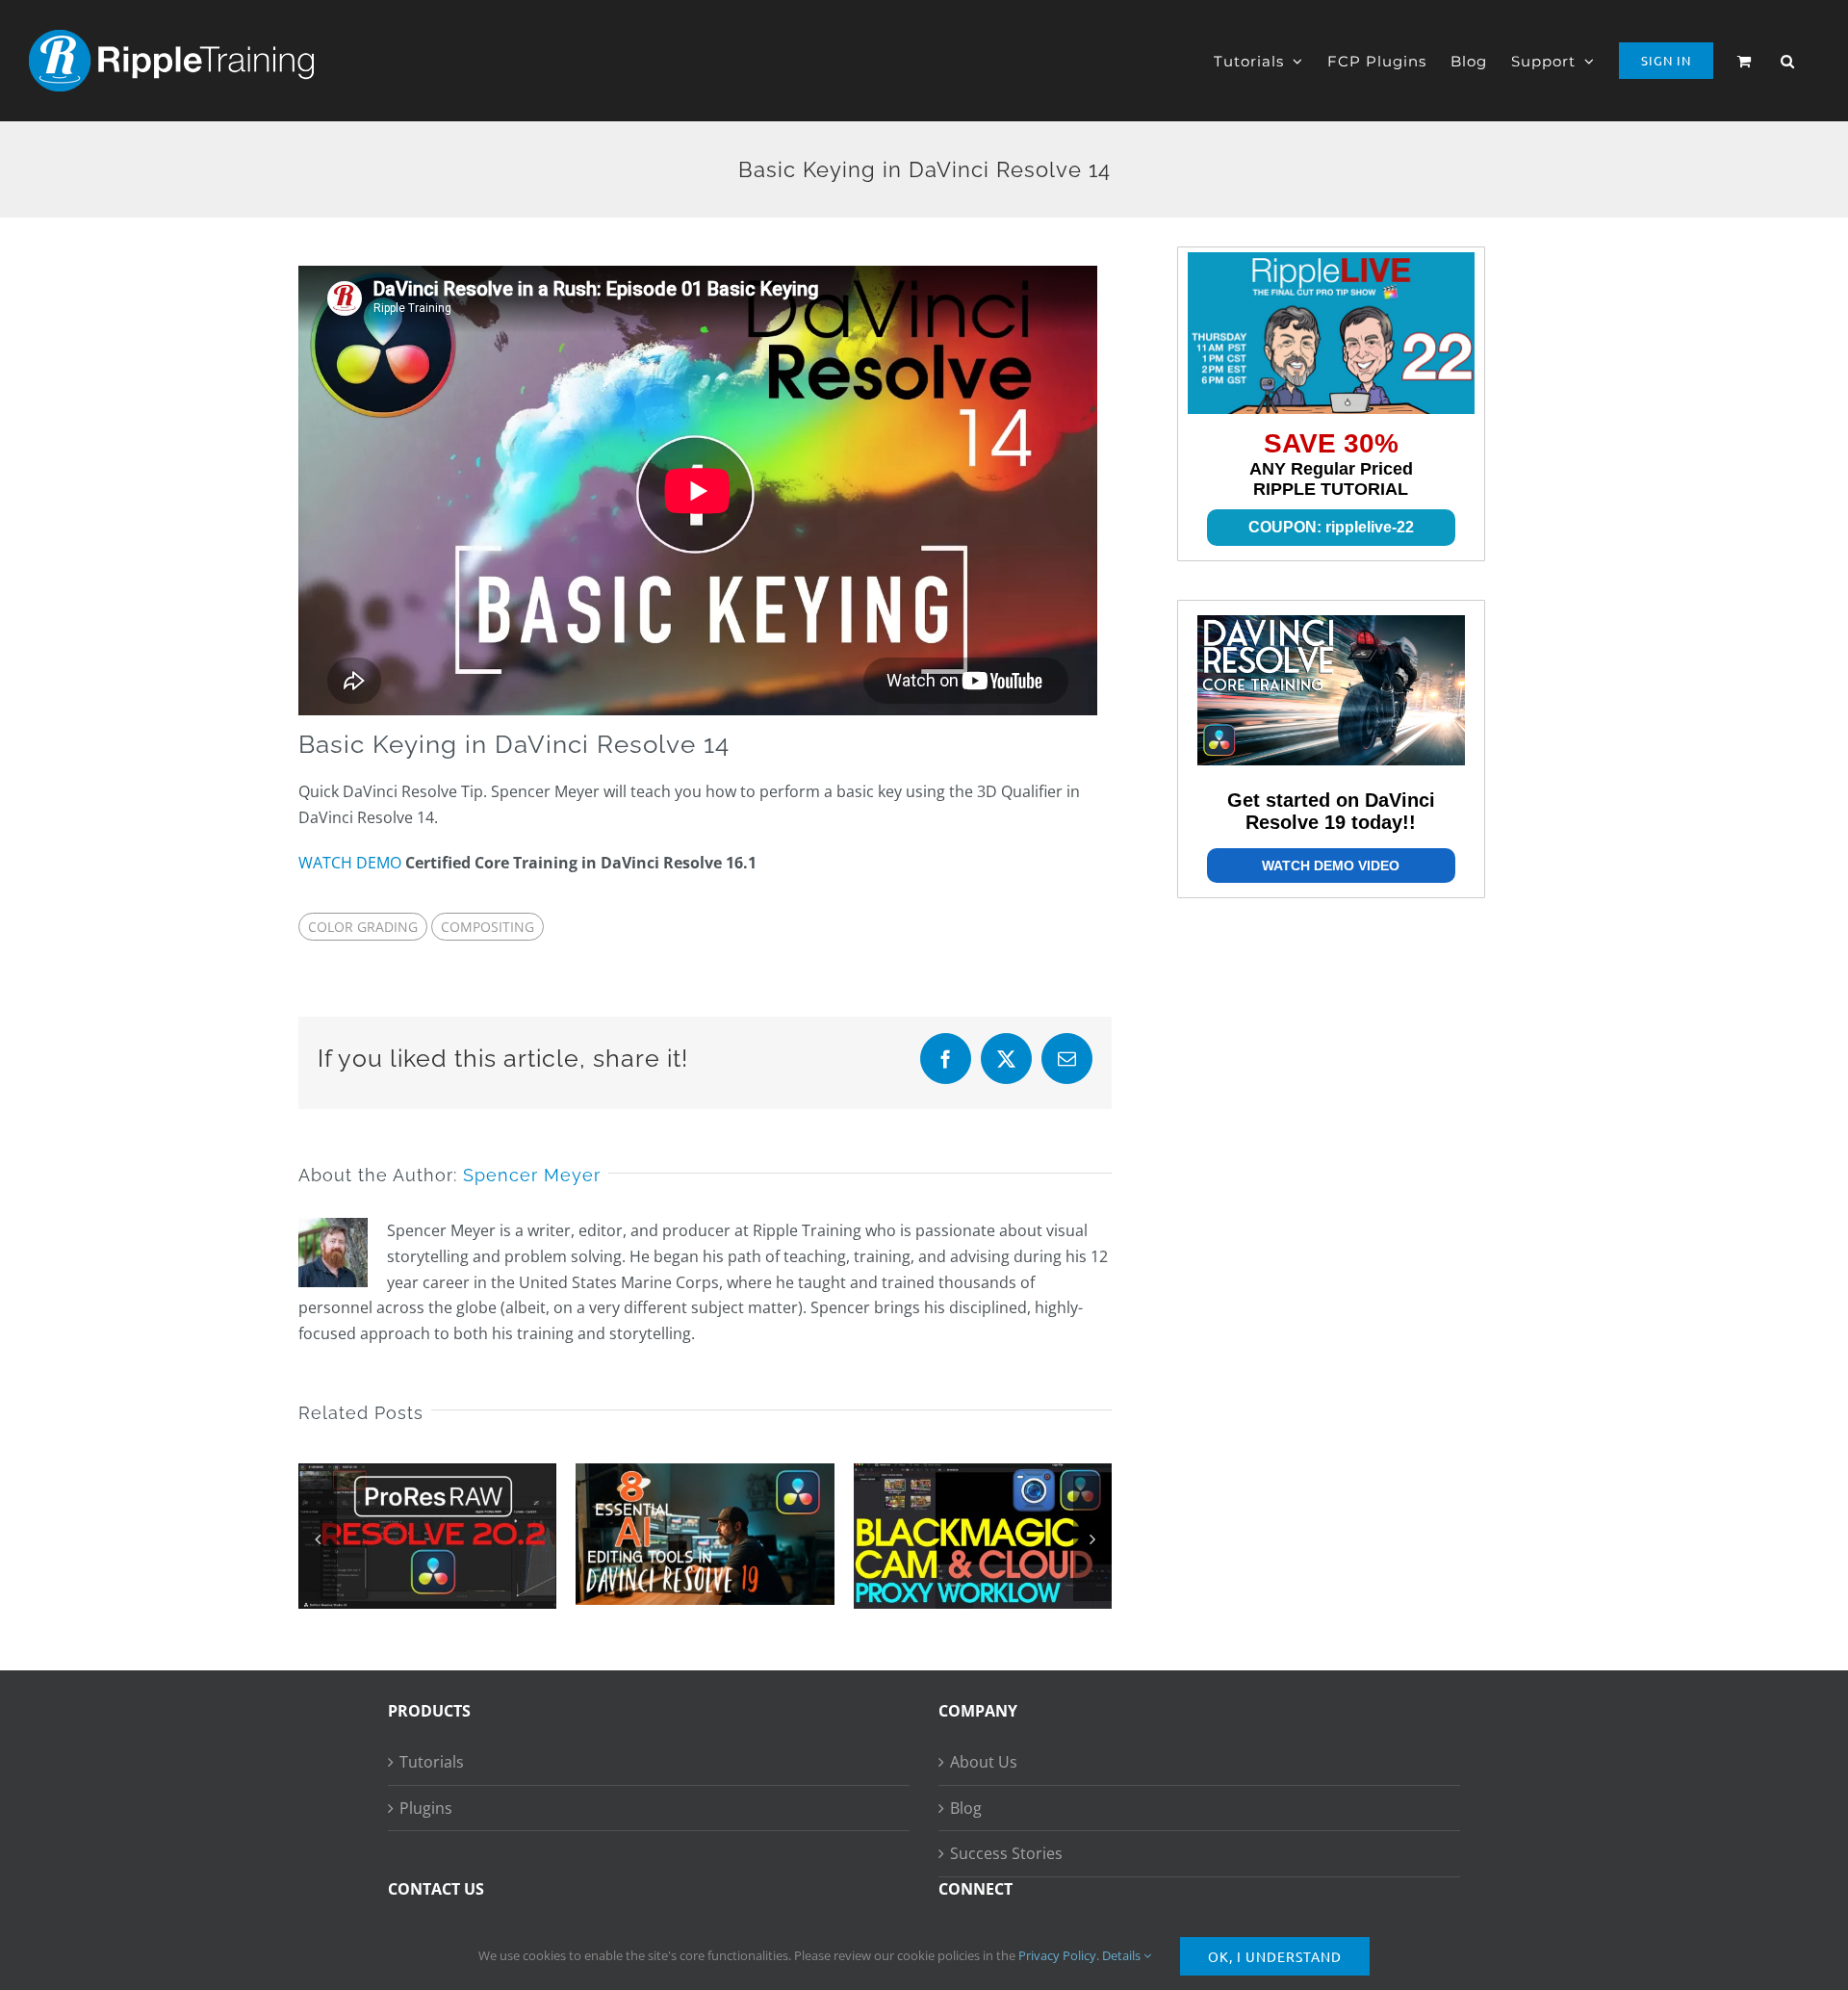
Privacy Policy (1057, 1955)
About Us (984, 1762)
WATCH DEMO (350, 863)
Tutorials (432, 1762)
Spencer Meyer (532, 1175)
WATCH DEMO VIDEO (1331, 866)
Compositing (488, 927)
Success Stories (1006, 1853)
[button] (1788, 61)
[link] (1331, 333)
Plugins (426, 1808)
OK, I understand (1275, 1956)
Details (1123, 1955)
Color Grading (363, 927)
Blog (966, 1808)
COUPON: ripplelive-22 (1331, 527)
